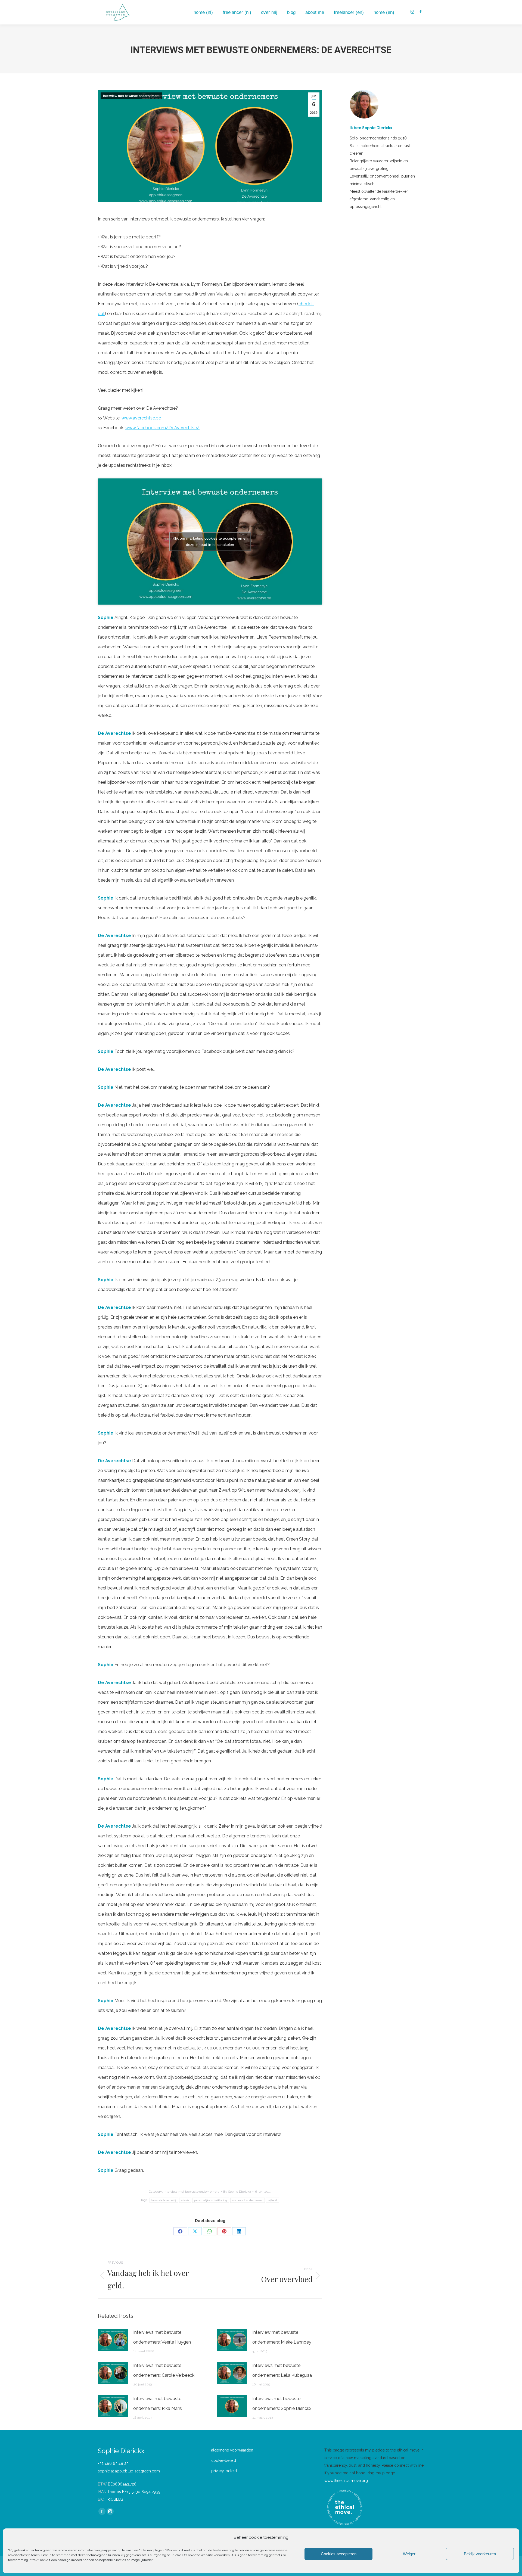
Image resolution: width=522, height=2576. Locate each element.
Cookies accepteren (339, 2554)
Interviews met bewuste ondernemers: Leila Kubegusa (282, 2370)
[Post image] (113, 2340)
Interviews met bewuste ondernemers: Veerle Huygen (162, 2337)
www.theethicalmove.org (346, 2481)
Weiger (409, 2554)
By (237, 2192)
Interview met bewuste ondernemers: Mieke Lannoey (282, 2337)
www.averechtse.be (141, 418)
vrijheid (272, 2200)
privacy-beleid (224, 2471)
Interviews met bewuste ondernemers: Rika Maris (158, 2404)
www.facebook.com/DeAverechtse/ (162, 428)
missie (185, 2200)
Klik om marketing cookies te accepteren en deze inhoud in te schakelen (210, 541)
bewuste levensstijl (164, 2200)
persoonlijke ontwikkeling (211, 2200)
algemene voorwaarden (232, 2450)
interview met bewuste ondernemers (131, 96)
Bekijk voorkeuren (480, 2554)
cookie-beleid (224, 2460)
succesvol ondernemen (248, 2200)
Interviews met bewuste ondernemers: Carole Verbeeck (164, 2370)
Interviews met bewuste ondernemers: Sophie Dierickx (282, 2404)
